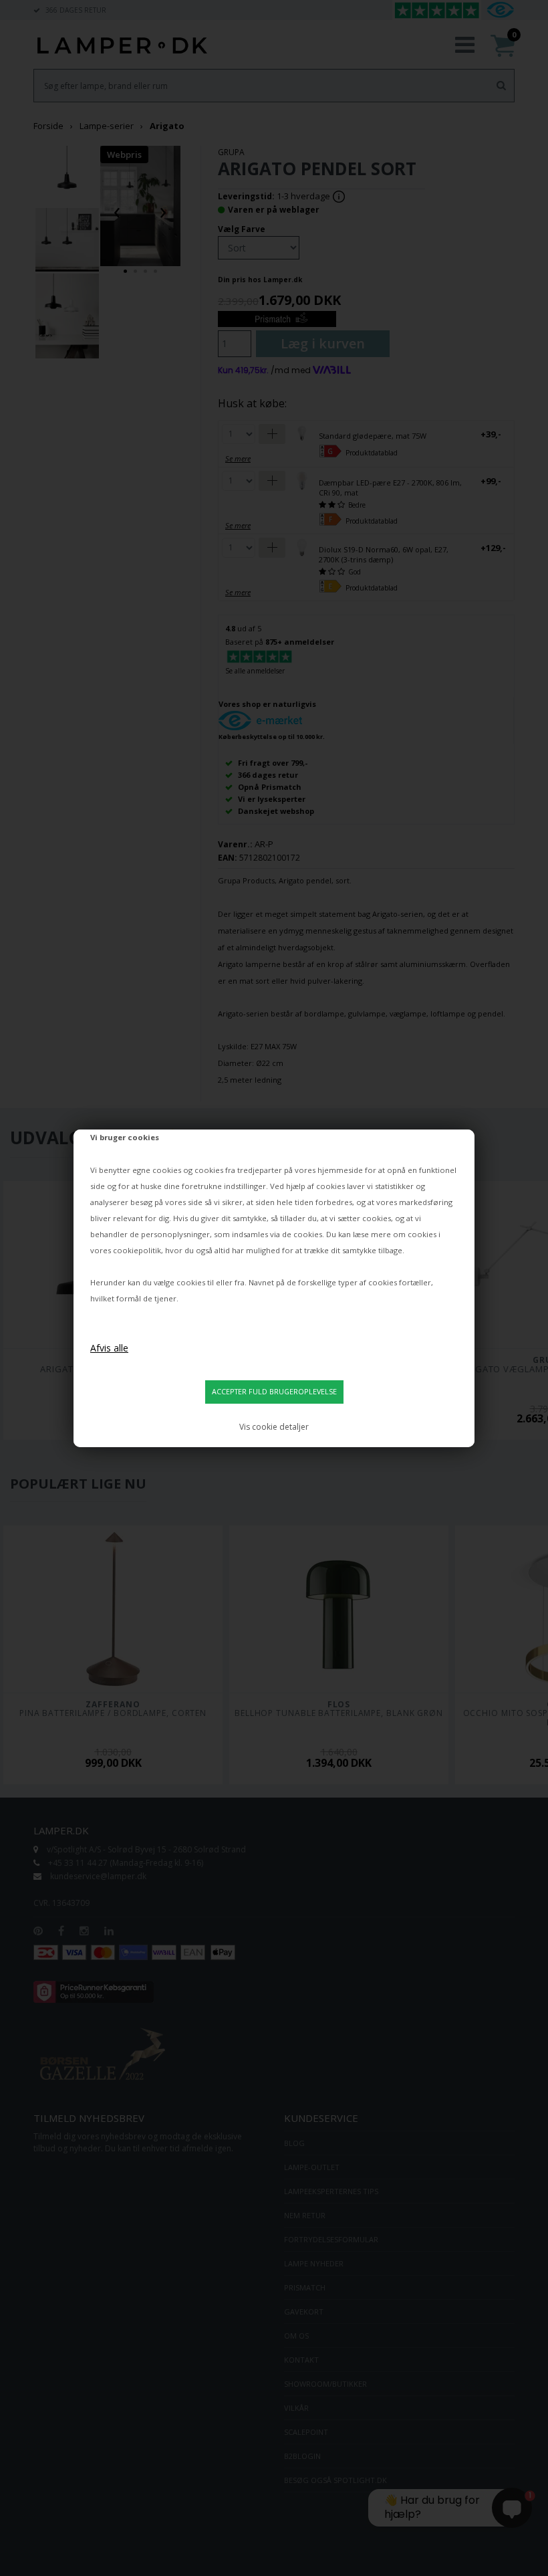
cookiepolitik (137, 1250)
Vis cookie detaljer (274, 1427)
